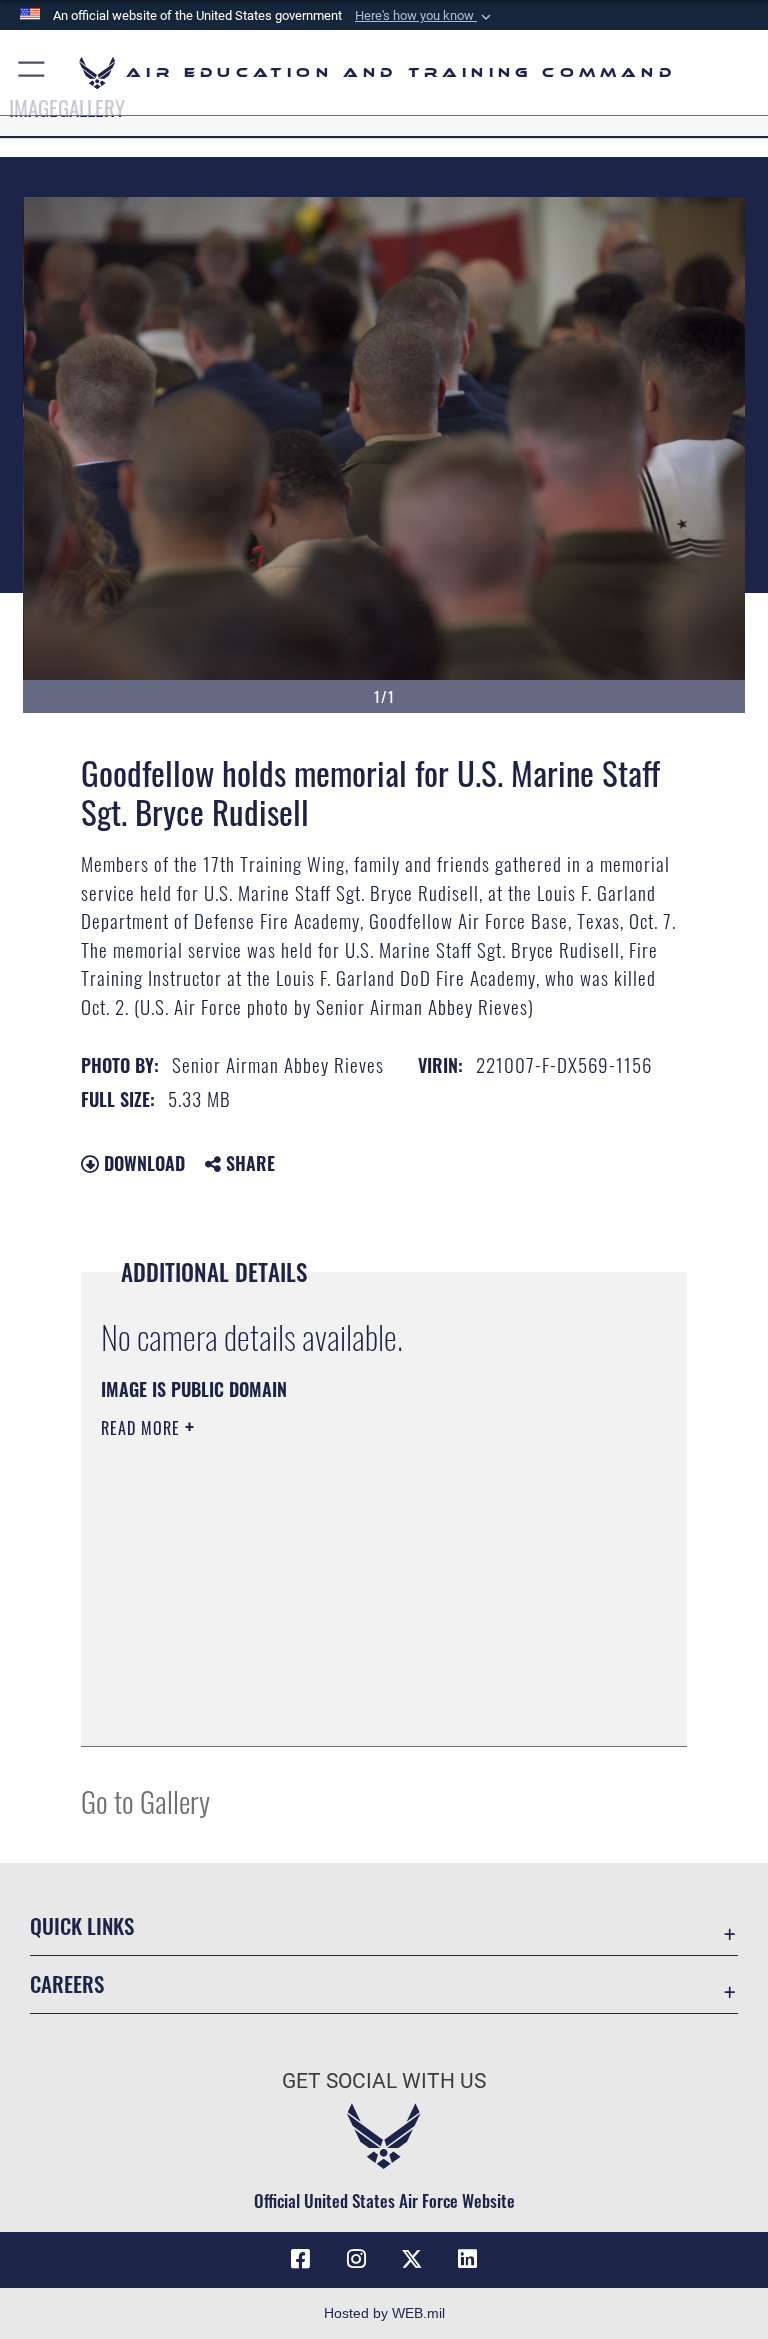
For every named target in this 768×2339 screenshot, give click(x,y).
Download (142, 1163)
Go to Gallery (145, 1800)
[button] (425, 16)
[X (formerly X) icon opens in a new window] (412, 2259)
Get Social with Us (384, 2081)
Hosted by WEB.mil (384, 2313)
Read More (143, 1428)
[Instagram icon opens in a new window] (356, 2259)
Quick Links (82, 1925)
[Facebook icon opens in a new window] (300, 2259)
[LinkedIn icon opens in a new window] (468, 2259)
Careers (67, 1983)
